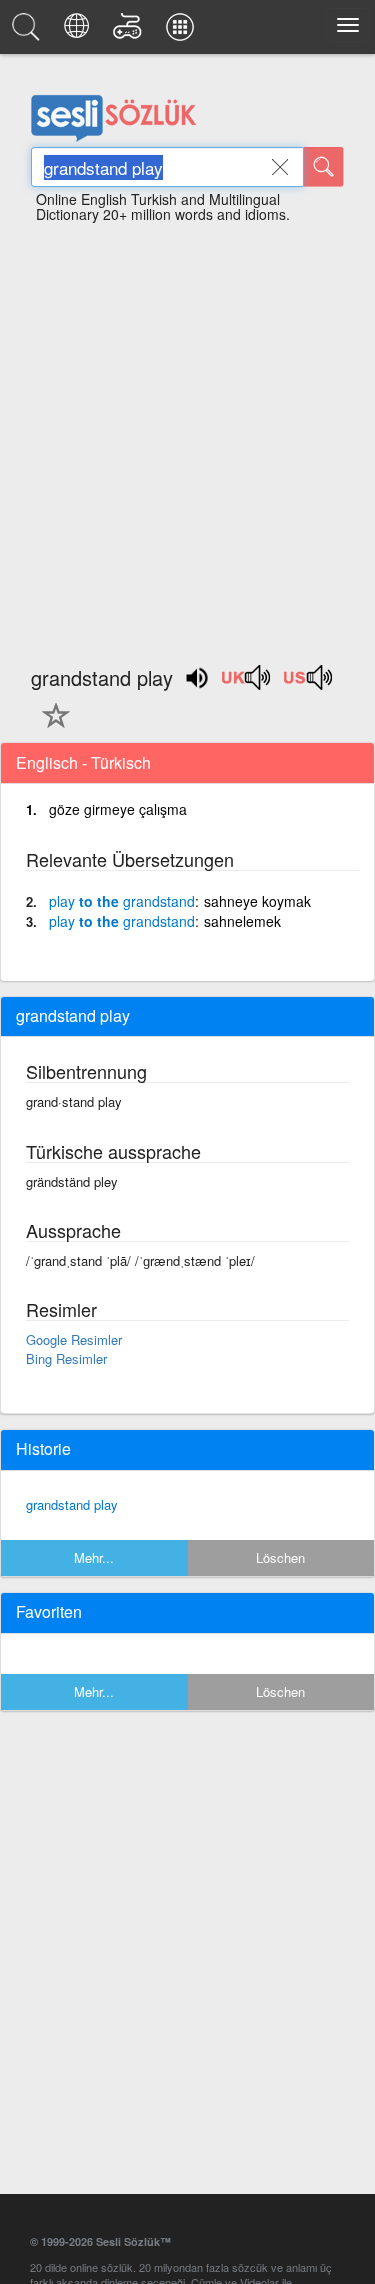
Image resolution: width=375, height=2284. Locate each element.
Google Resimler (74, 1339)
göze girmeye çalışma (118, 809)
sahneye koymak (257, 901)
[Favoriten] (51, 727)
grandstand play (72, 1504)
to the (122, 901)
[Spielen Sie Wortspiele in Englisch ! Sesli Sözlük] (130, 32)
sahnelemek (242, 921)
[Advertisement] (187, 435)
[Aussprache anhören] (247, 684)
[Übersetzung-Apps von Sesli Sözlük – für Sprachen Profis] (183, 32)
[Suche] (324, 167)
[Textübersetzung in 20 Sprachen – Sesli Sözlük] (79, 32)
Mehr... (94, 1557)
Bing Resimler (66, 1358)
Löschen (280, 1557)
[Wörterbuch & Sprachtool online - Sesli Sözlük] (29, 32)
